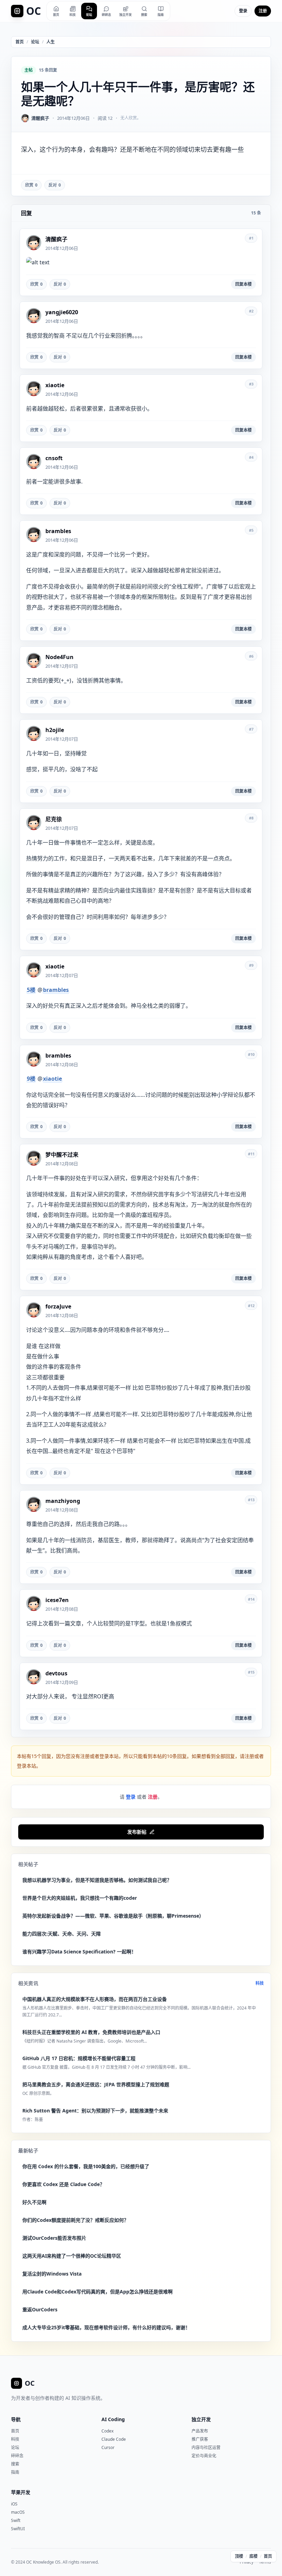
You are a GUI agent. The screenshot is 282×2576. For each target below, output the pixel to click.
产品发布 (200, 2431)
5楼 (31, 990)
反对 (55, 185)
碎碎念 (17, 2456)
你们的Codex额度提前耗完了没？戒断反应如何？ (75, 2220)
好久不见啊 (34, 2202)
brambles (56, 990)
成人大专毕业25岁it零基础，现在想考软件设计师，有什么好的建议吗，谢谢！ (106, 2327)
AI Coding (113, 2419)
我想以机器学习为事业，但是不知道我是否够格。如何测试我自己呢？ (97, 1880)
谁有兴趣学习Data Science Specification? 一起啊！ (79, 1952)
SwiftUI (18, 2529)
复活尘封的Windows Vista (52, 2274)
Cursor (108, 2447)
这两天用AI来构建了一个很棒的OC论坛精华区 (72, 2256)
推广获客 (200, 2439)
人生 (51, 42)
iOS (14, 2504)
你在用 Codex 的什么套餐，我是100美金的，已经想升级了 (86, 2166)
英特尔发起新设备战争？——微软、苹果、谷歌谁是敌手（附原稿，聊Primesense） (113, 1916)
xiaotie (52, 1079)
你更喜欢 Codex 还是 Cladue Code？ (63, 2184)
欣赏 (31, 185)
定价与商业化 (204, 2456)
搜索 (15, 2464)
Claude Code (114, 2439)
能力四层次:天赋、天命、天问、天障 (62, 1934)
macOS (18, 2512)
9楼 (31, 1079)
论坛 (35, 42)
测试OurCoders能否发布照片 (54, 2238)
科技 (260, 1983)
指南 (15, 2472)
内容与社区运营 (206, 2447)
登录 (243, 11)
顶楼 (239, 2556)
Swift (16, 2520)
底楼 (253, 2556)
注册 (263, 11)
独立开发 (201, 2419)
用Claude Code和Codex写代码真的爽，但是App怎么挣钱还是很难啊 (97, 2292)
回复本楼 (243, 284)
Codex (107, 2431)
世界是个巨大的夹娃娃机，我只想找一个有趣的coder (80, 1898)
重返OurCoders (40, 2309)
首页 (20, 42)
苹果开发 (21, 2492)
